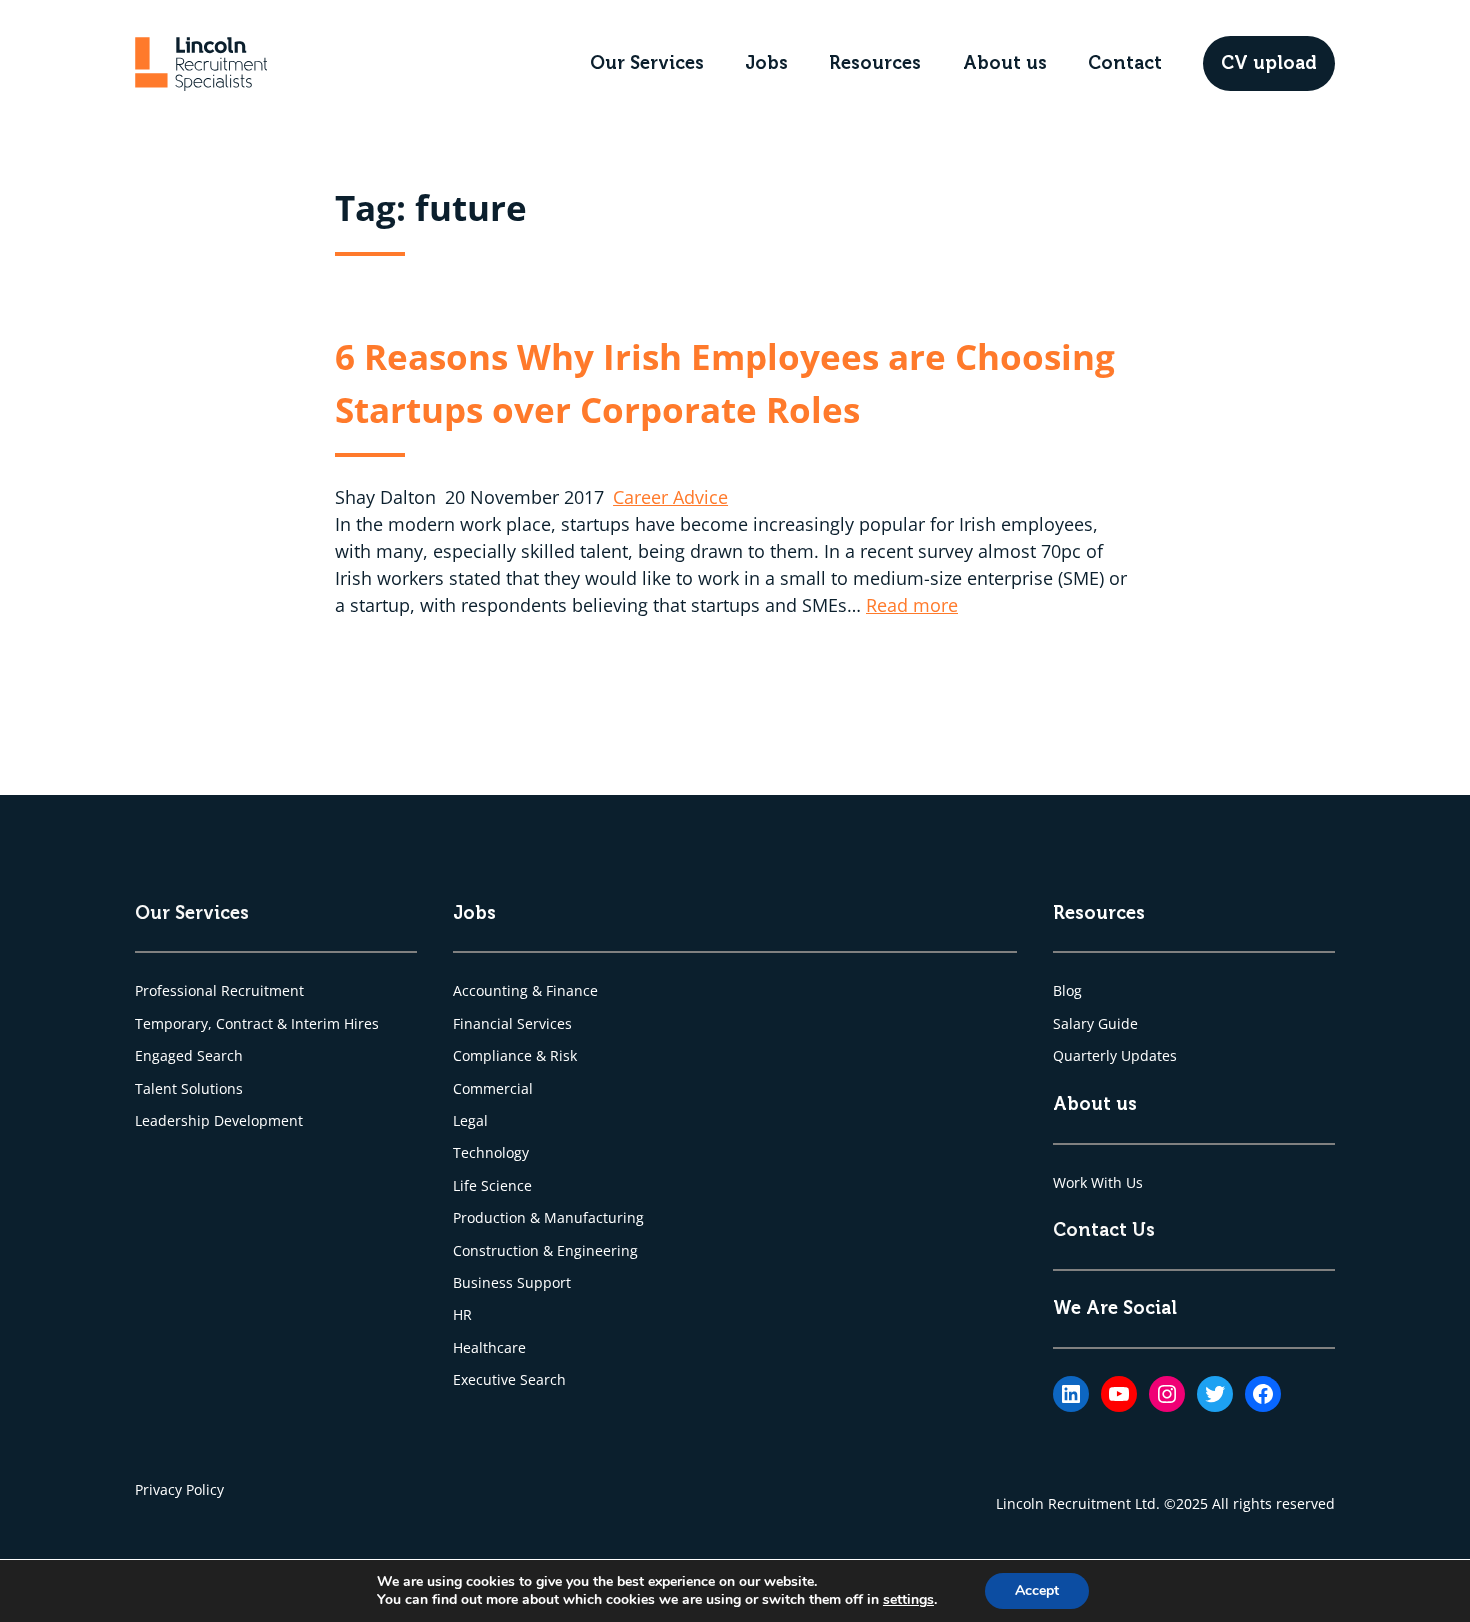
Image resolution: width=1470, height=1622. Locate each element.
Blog (1067, 990)
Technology (491, 1152)
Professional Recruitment (219, 990)
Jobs (766, 63)
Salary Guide (1095, 1023)
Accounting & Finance (525, 990)
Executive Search (509, 1379)
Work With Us (1098, 1182)
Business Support (512, 1282)
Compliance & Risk (515, 1055)
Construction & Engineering (545, 1250)
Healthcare (489, 1347)
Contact (1125, 63)
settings (908, 1600)
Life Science (492, 1185)
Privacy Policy (179, 1489)
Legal (470, 1120)
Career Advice (670, 497)
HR (462, 1314)
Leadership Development (219, 1120)
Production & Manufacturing (548, 1217)
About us (1005, 63)
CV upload (1269, 63)
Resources (875, 63)
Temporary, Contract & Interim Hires (257, 1023)
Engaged (166, 1055)
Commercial (493, 1088)
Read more (912, 605)
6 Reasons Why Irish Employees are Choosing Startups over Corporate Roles (725, 382)
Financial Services (512, 1023)
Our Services (647, 63)
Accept (1037, 1590)
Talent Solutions (189, 1088)
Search (220, 1055)
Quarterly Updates (1115, 1055)
